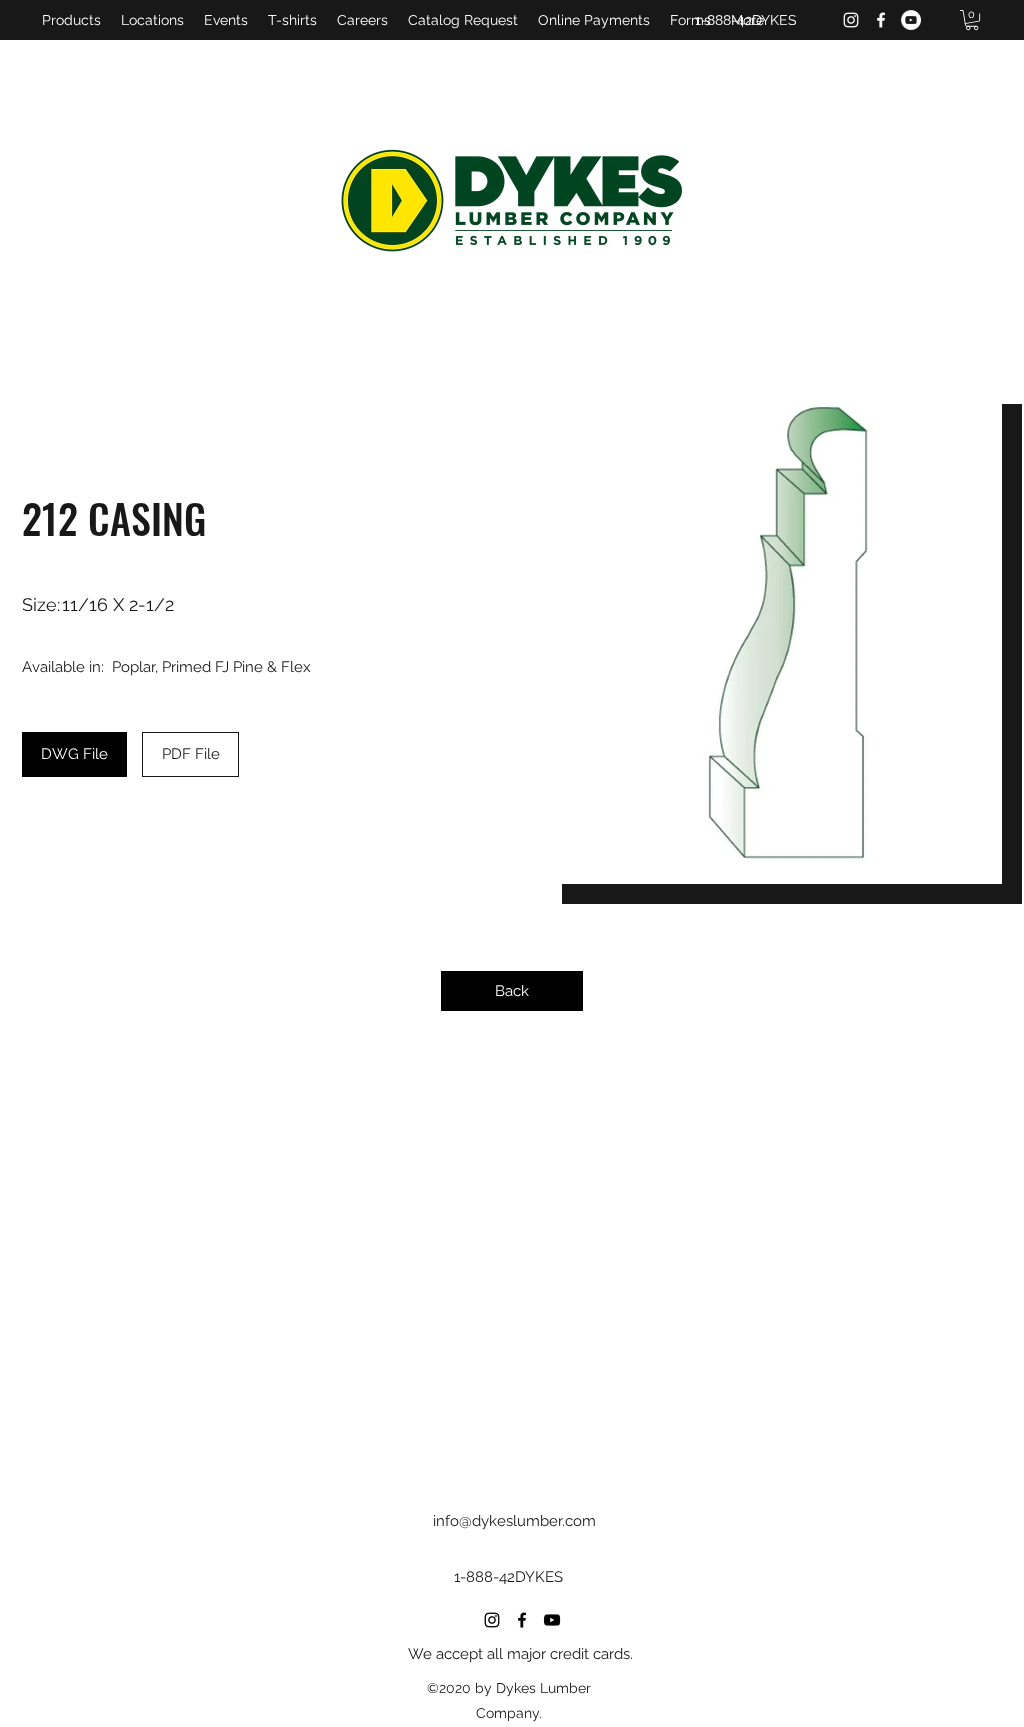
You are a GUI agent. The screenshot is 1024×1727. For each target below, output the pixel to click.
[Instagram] (851, 20)
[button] (972, 20)
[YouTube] (911, 20)
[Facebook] (881, 20)
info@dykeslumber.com (514, 1521)
